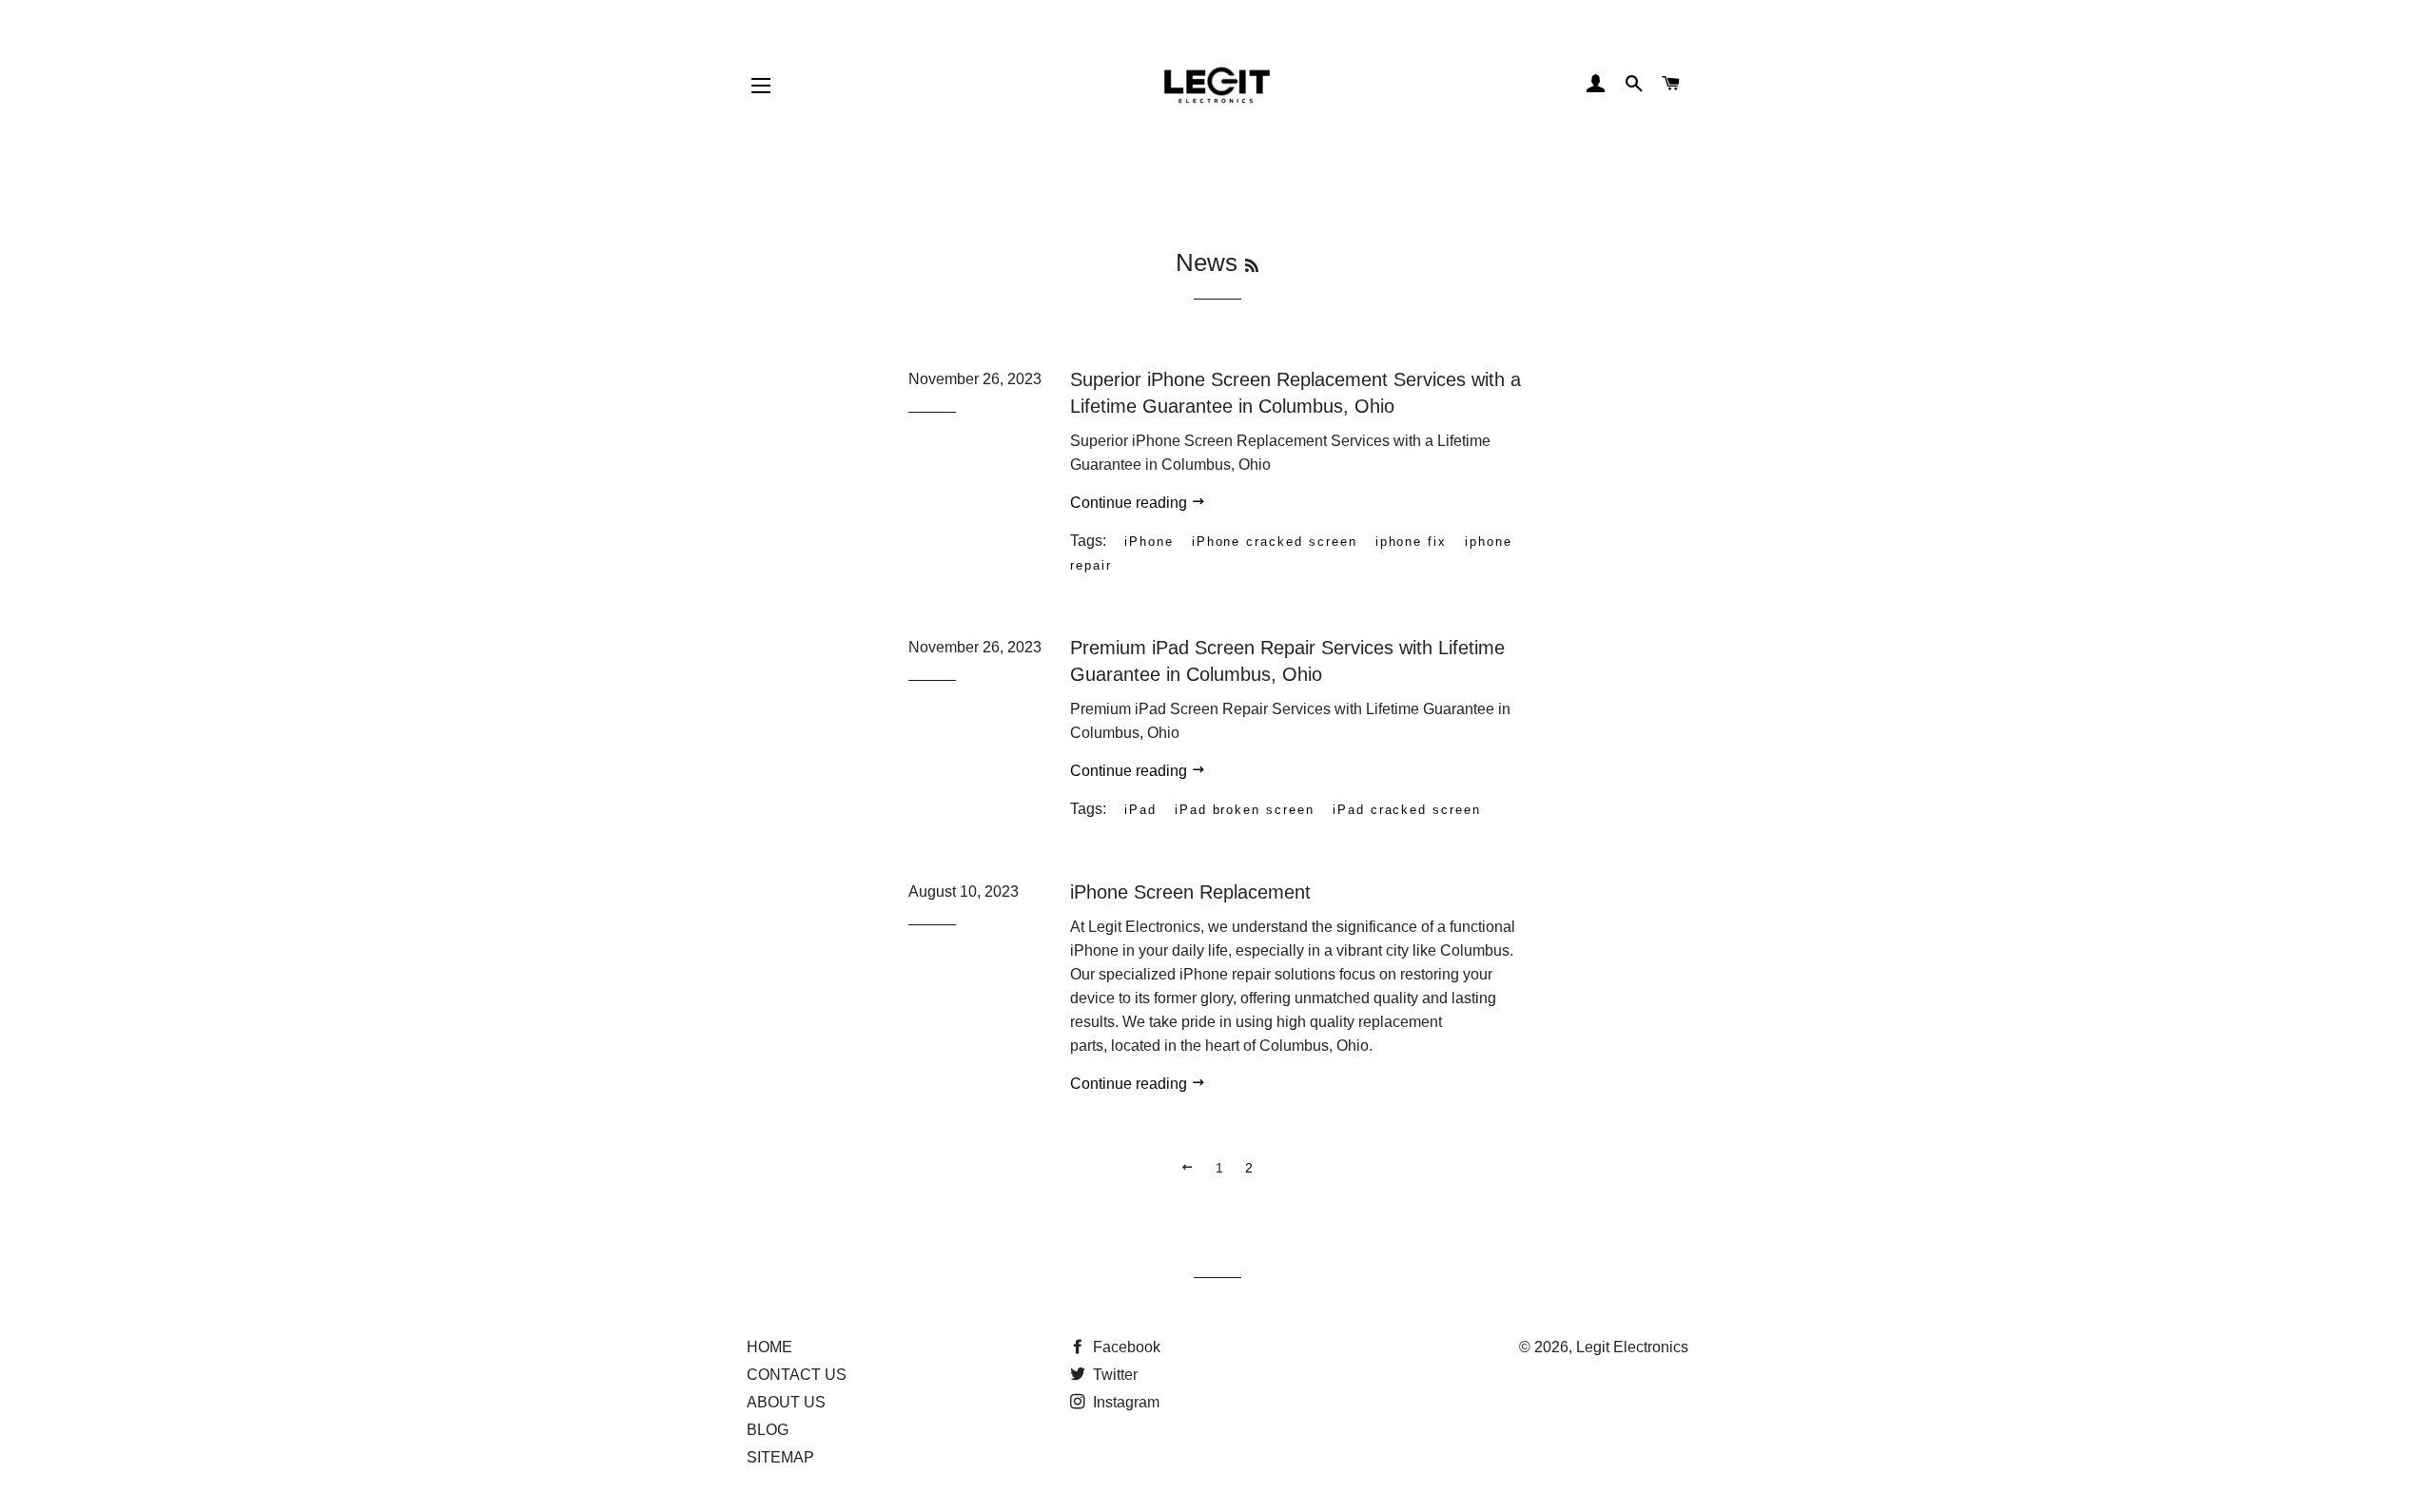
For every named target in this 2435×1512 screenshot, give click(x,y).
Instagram (1124, 1402)
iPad (1140, 810)
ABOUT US (786, 1402)
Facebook (1125, 1347)
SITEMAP (780, 1457)
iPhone (1149, 542)
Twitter (1113, 1375)
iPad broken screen (1245, 810)
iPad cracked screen (1407, 810)
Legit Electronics (1632, 1347)
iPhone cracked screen (1275, 542)
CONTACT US (797, 1375)
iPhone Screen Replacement (1190, 892)
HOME (769, 1347)
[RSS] (1252, 266)
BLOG (768, 1430)
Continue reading (1130, 503)
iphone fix (1412, 542)
